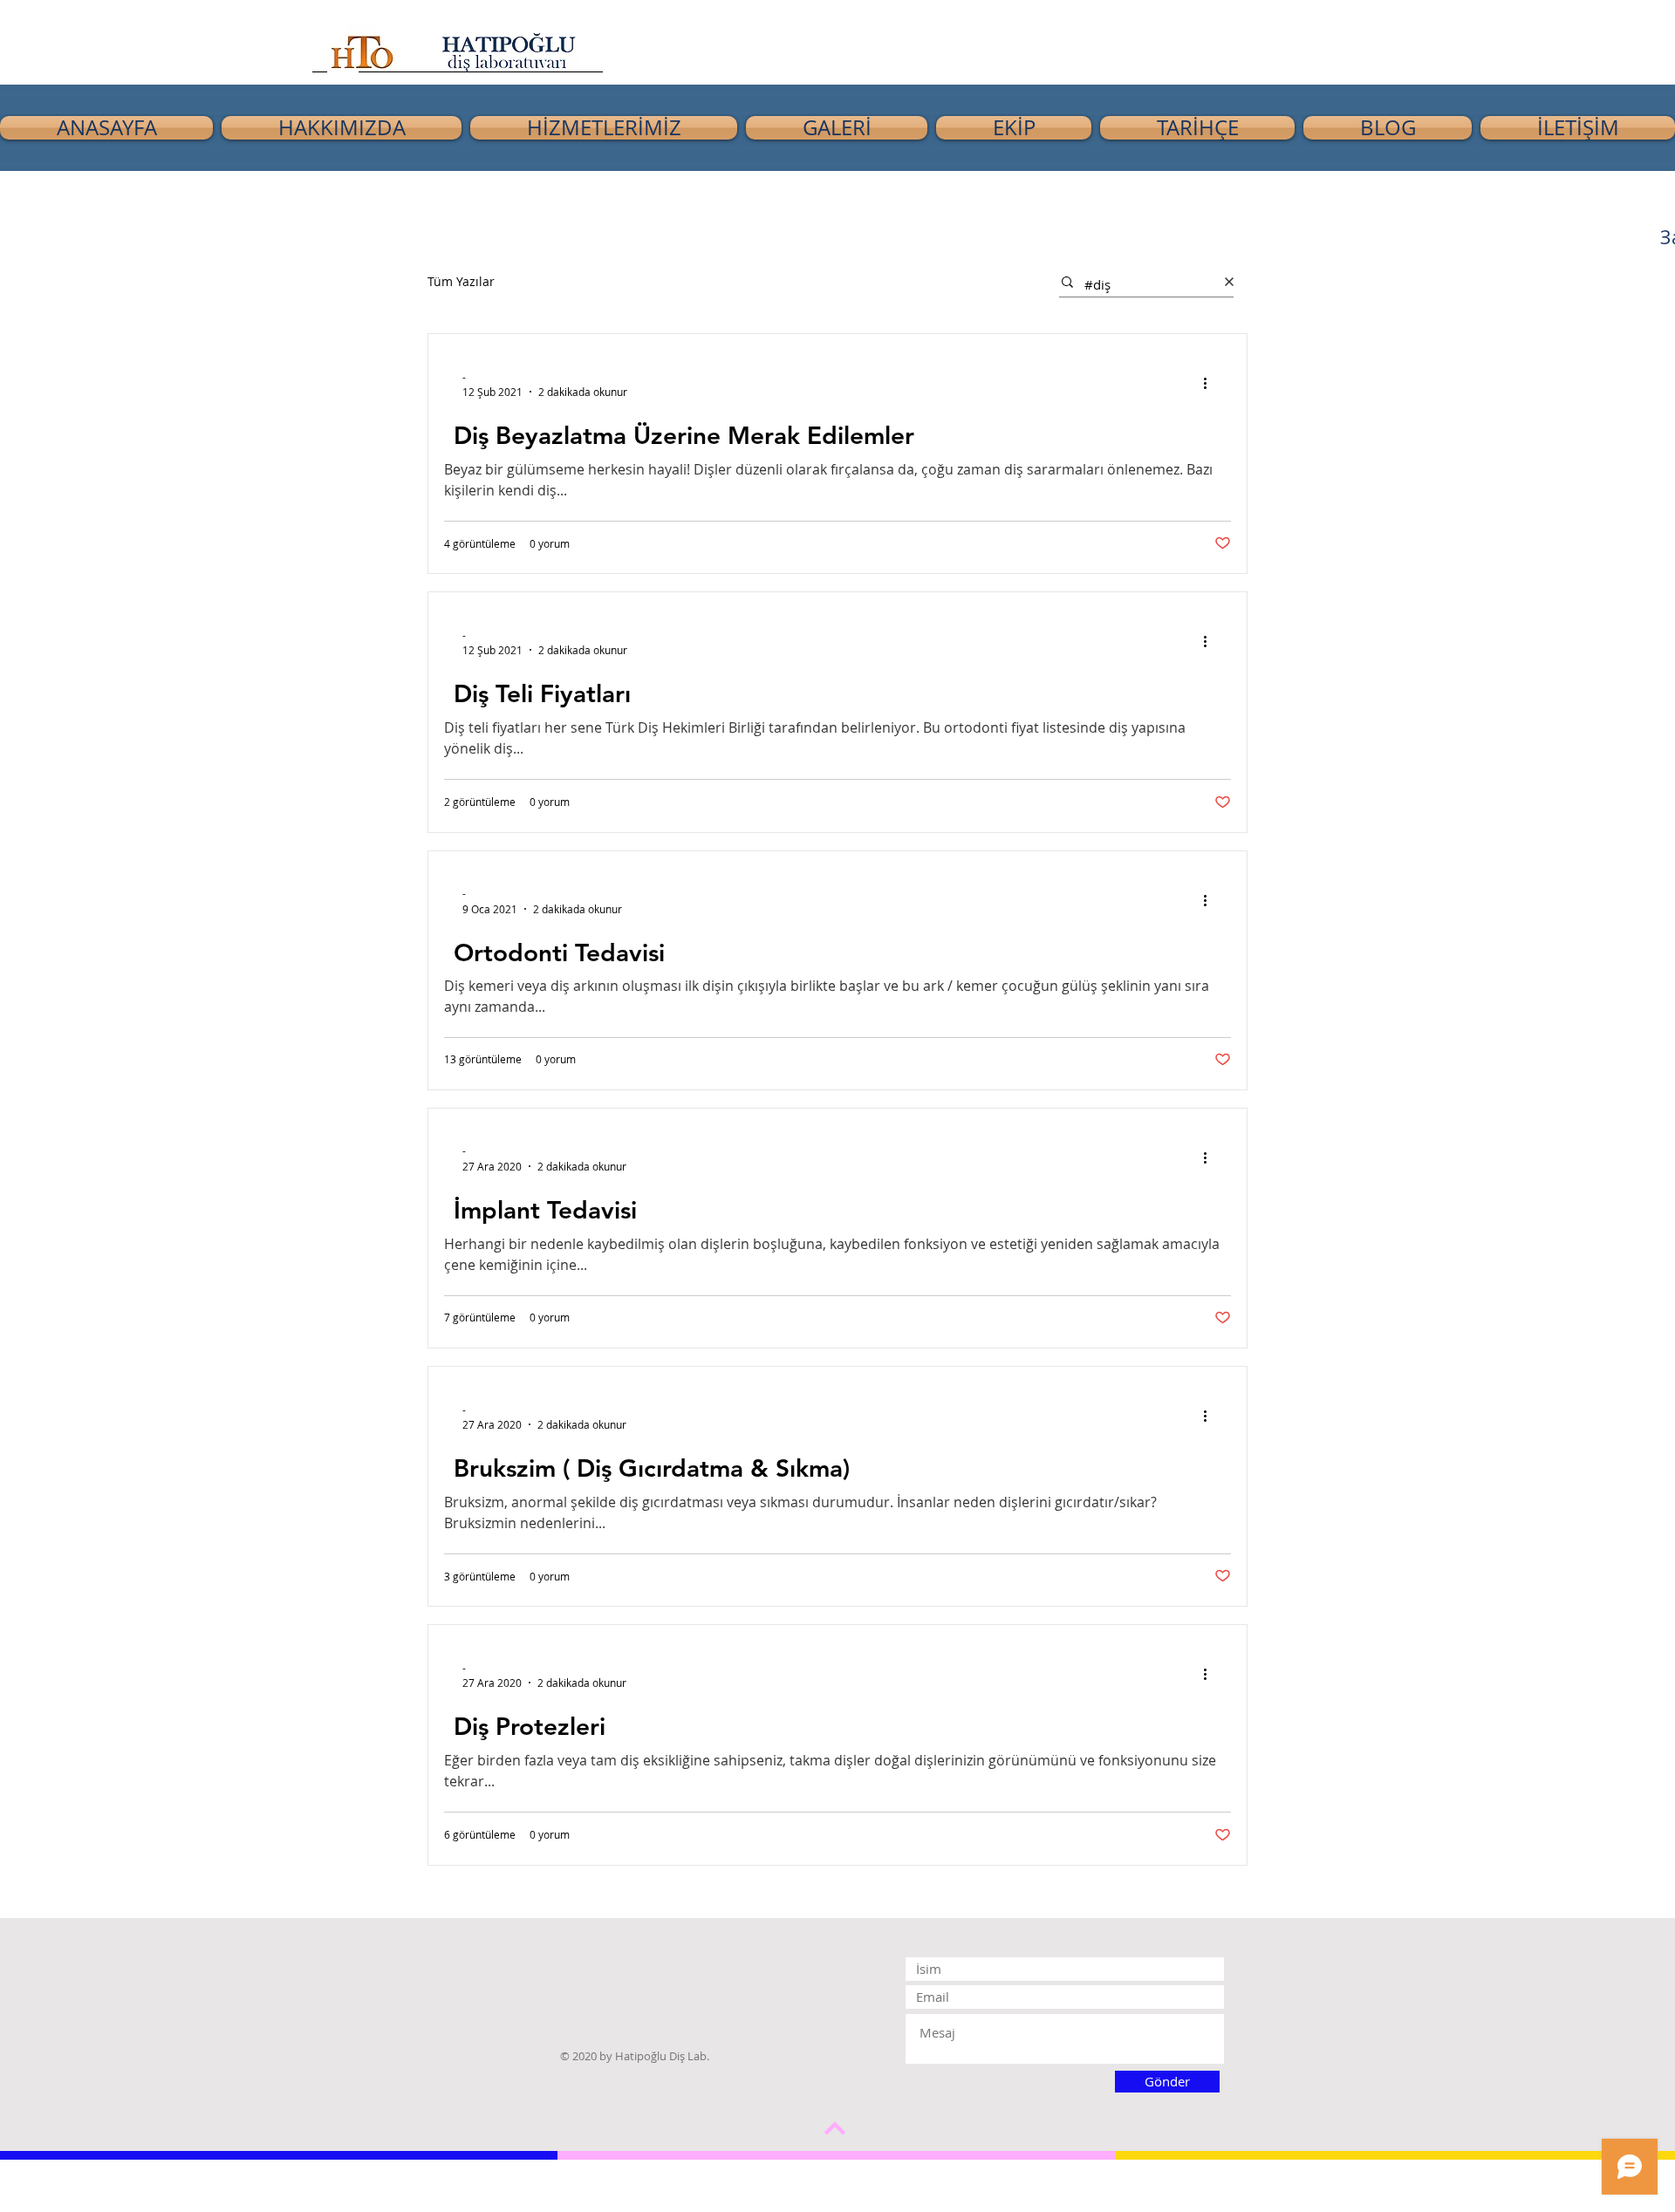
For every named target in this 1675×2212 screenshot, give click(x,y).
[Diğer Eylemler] (1211, 384)
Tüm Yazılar (461, 281)
